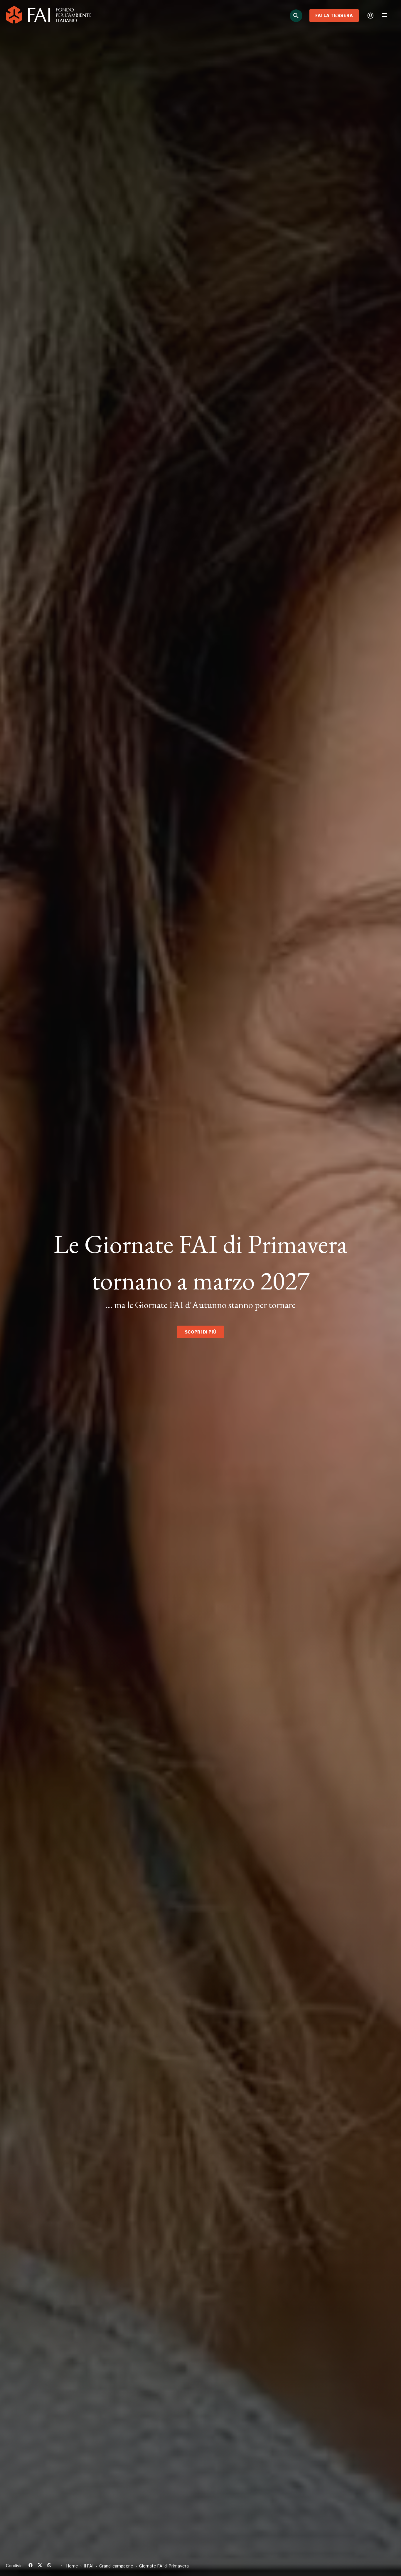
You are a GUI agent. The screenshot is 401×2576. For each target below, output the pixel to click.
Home (72, 2566)
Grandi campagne (116, 2566)
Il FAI (89, 2566)
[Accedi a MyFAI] (370, 16)
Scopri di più (201, 1332)
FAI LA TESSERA (334, 15)
